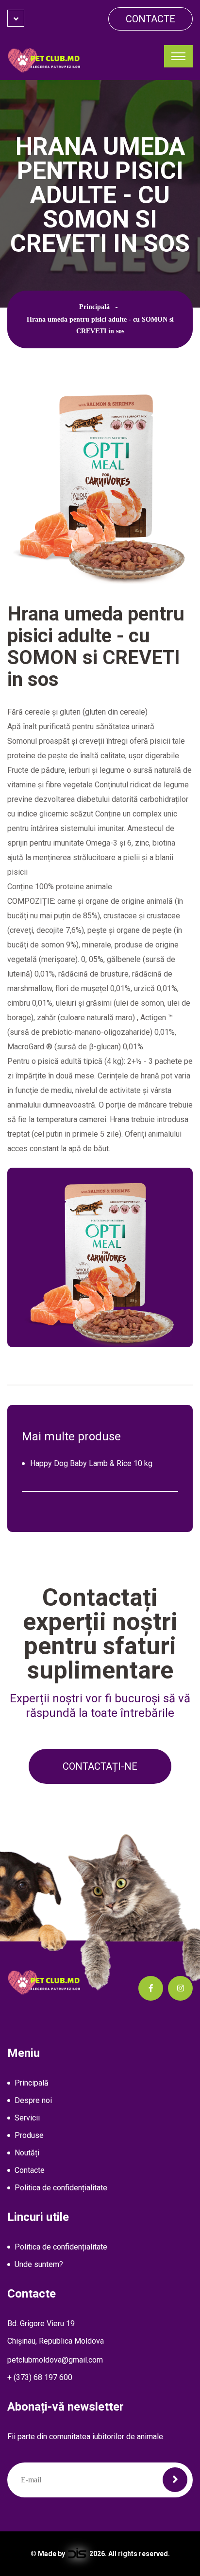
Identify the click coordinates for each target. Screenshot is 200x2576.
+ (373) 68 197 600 (40, 2377)
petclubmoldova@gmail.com (55, 2360)
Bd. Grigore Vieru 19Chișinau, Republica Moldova (56, 2332)
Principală (94, 307)
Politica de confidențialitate (61, 2188)
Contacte (150, 19)
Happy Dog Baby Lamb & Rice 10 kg (91, 1463)
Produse (29, 2135)
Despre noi (33, 2100)
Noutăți (27, 2153)
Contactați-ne (100, 1766)
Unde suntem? (39, 2264)
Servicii (27, 2118)
